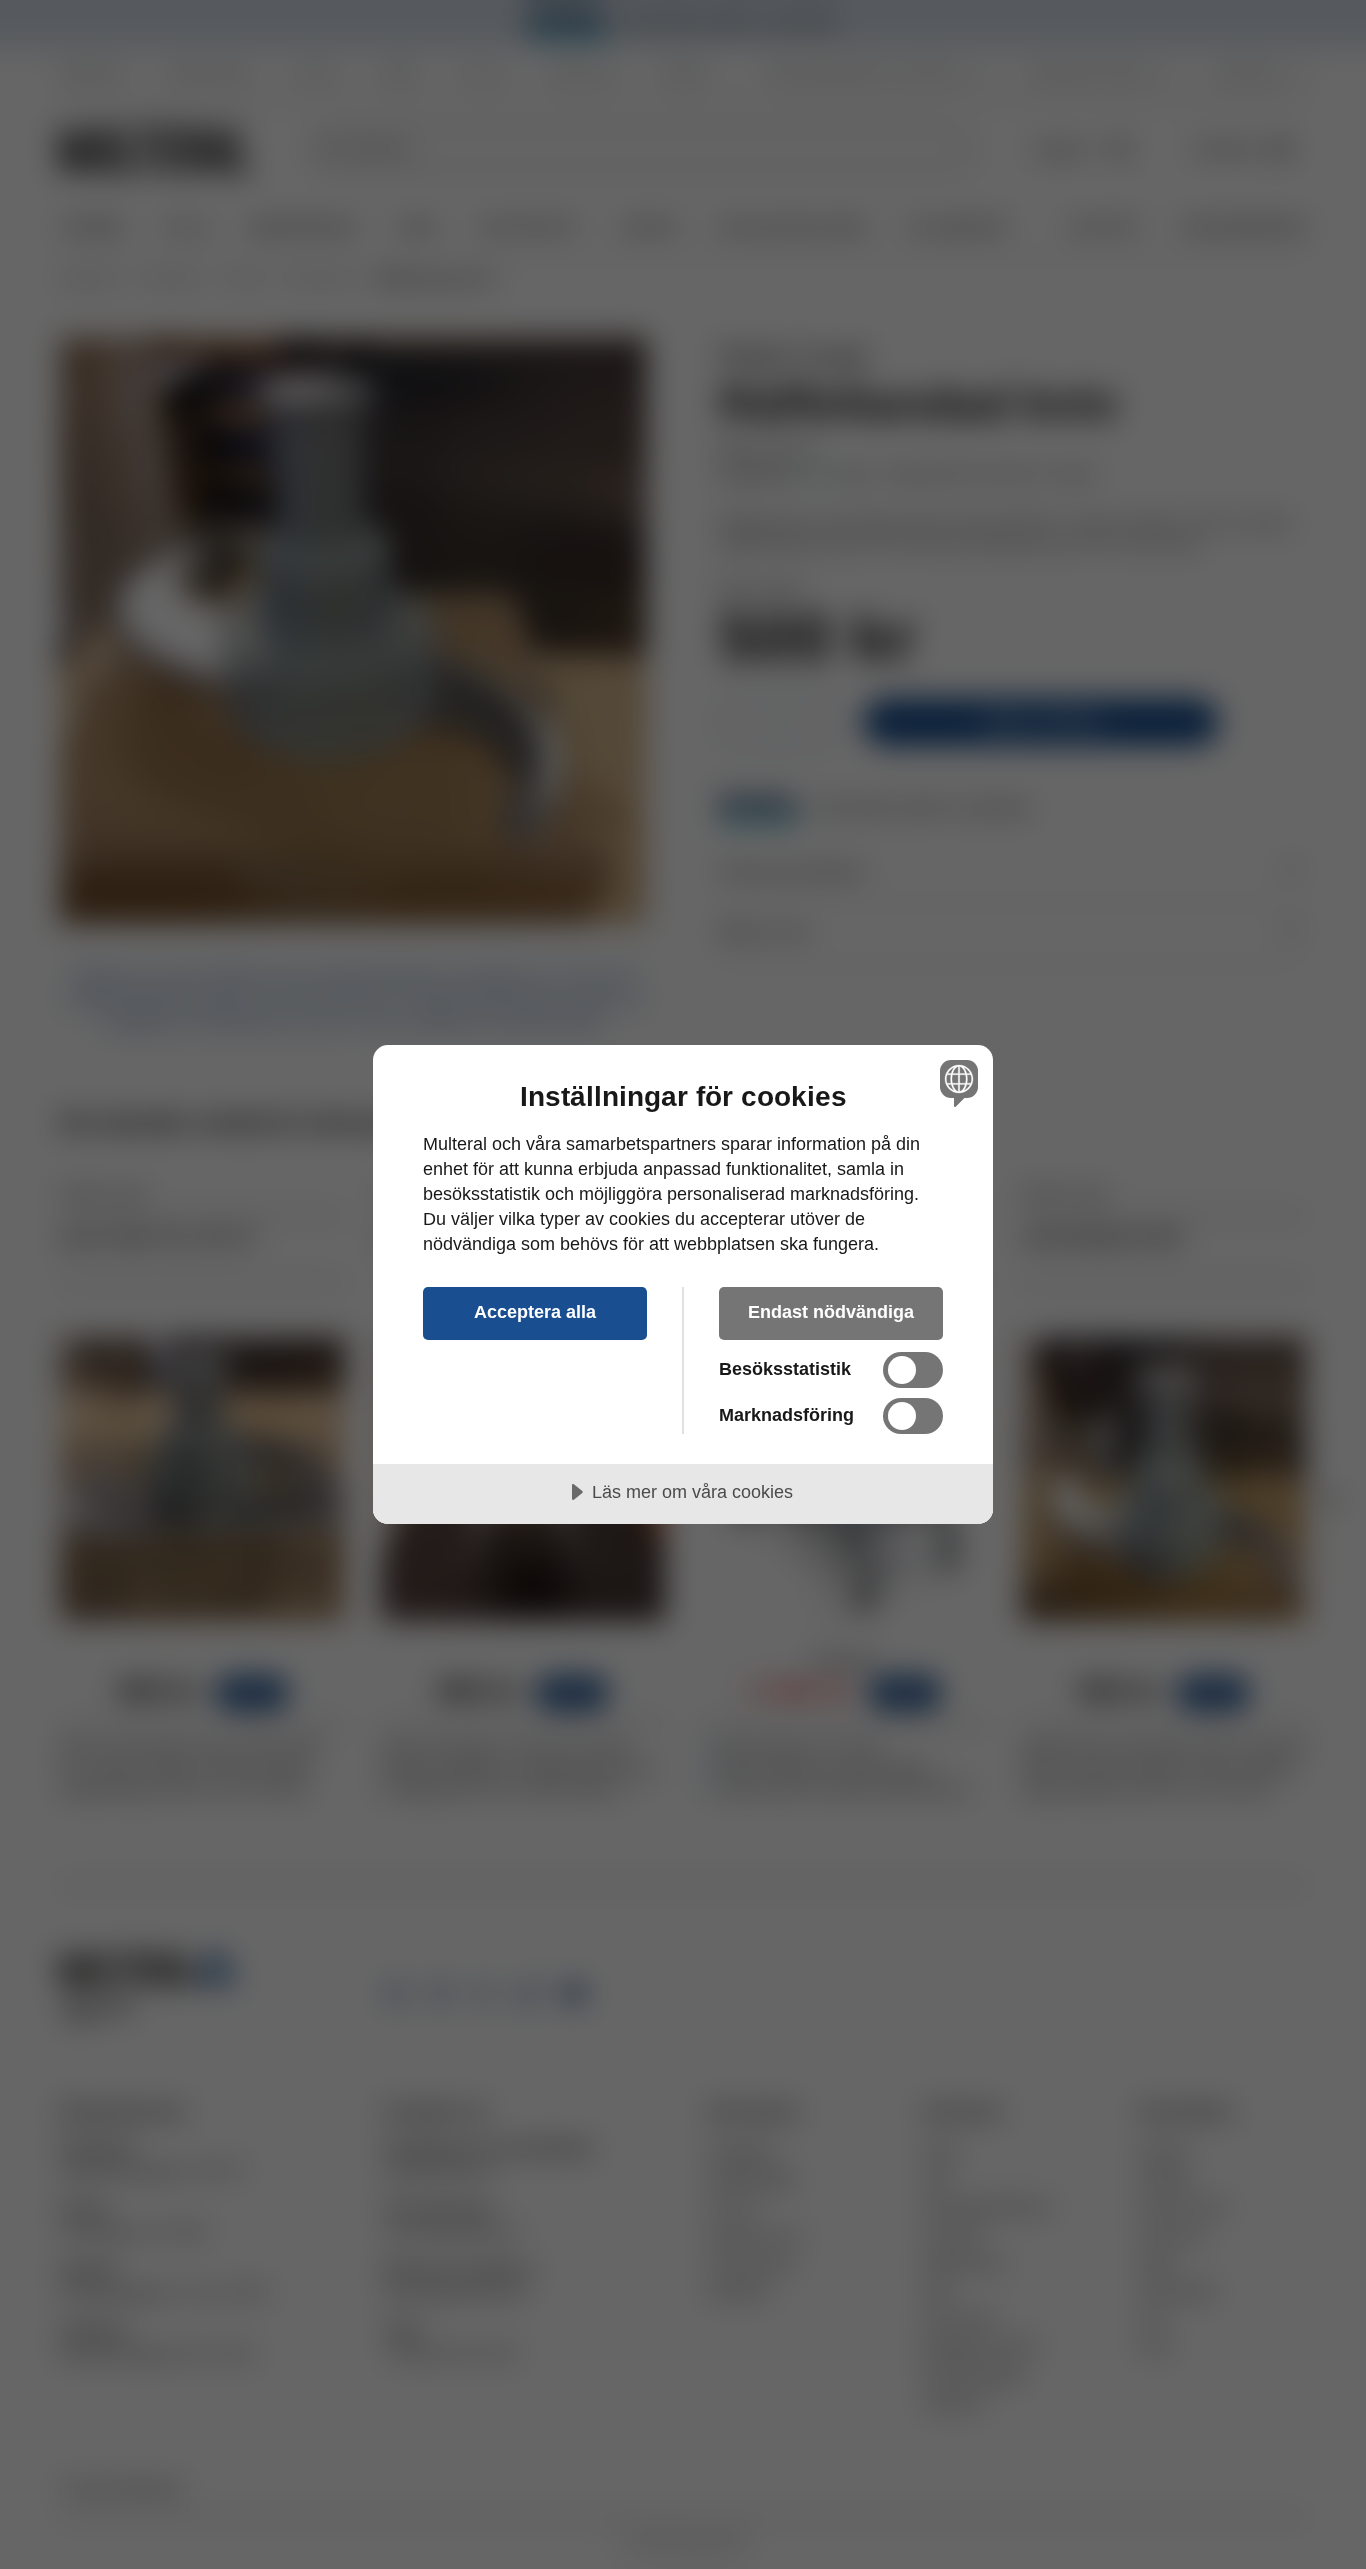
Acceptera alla (535, 1312)
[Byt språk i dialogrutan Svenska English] (955, 1082)
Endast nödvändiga (831, 1312)
